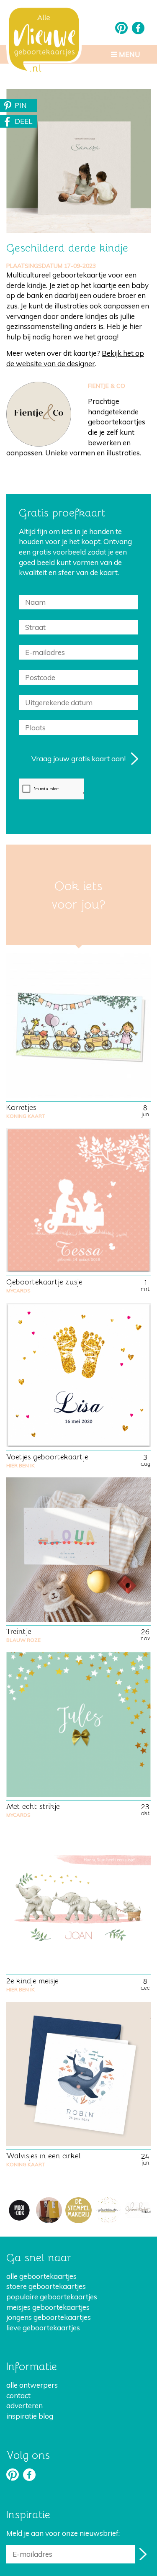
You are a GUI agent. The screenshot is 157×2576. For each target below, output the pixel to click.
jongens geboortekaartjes (49, 2317)
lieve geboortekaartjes (43, 2328)
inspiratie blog (30, 2416)
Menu (129, 54)
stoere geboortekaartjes (46, 2286)
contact (18, 2395)
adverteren (24, 2405)
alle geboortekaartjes (41, 2276)
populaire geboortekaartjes (52, 2297)
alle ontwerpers (32, 2385)
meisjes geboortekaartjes (48, 2307)
